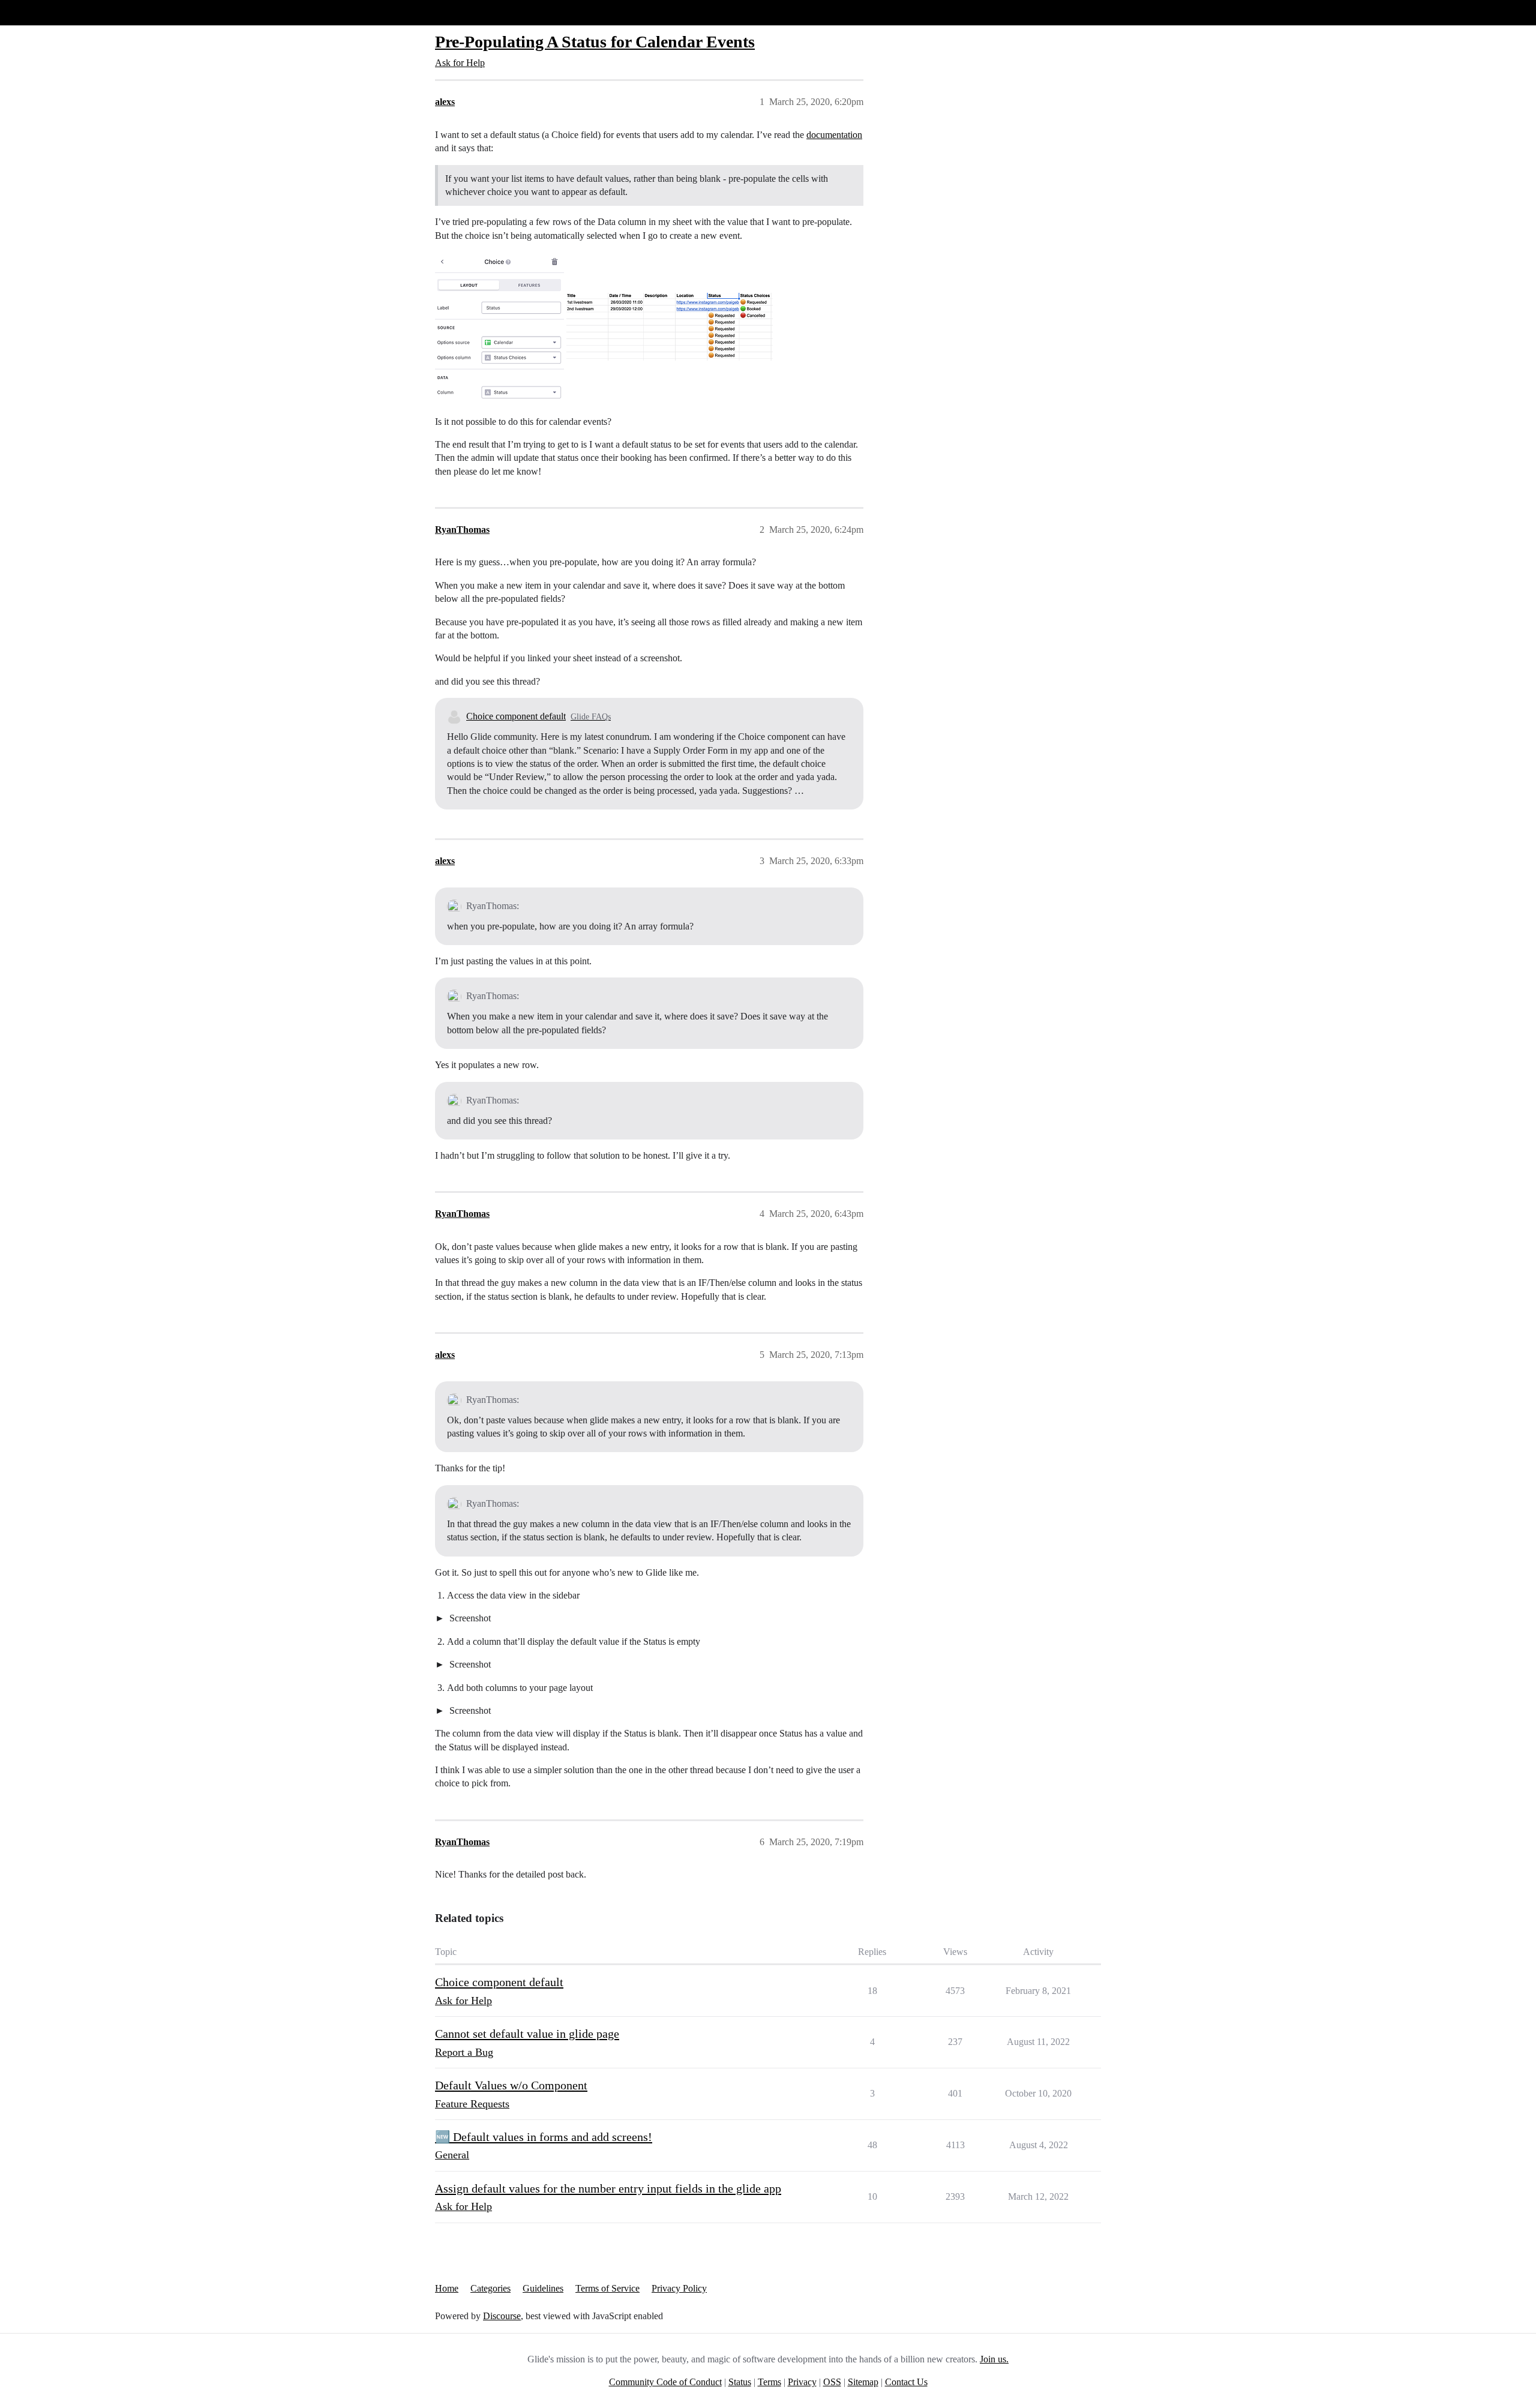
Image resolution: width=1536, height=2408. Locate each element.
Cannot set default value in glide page (527, 2034)
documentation (834, 135)
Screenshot (469, 1618)
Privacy (802, 2382)
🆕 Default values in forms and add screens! (544, 2137)
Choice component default (516, 716)
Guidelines (543, 2288)
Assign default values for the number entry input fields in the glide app (608, 2188)
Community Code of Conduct (665, 2382)
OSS (832, 2382)
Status (740, 2382)
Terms (769, 2382)
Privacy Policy (679, 2288)
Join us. (994, 2359)
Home (447, 2288)
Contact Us (906, 2382)
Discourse (502, 2316)
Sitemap (863, 2382)
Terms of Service (607, 2288)
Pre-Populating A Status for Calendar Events (595, 42)
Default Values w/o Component (511, 2085)
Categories (490, 2288)
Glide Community (40, 12)
